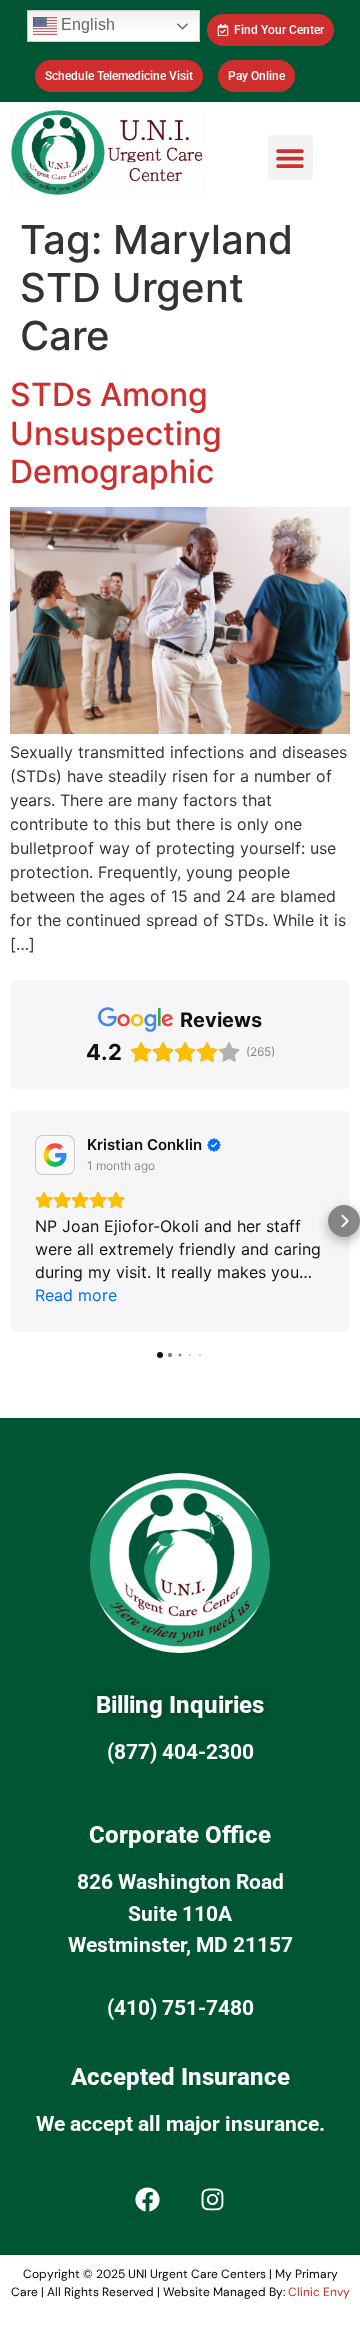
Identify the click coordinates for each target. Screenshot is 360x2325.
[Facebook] (148, 2200)
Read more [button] (76, 1295)
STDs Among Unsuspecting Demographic (116, 433)
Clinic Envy (319, 2292)
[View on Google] (55, 1155)
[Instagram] (213, 2200)
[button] (290, 157)
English (86, 24)
